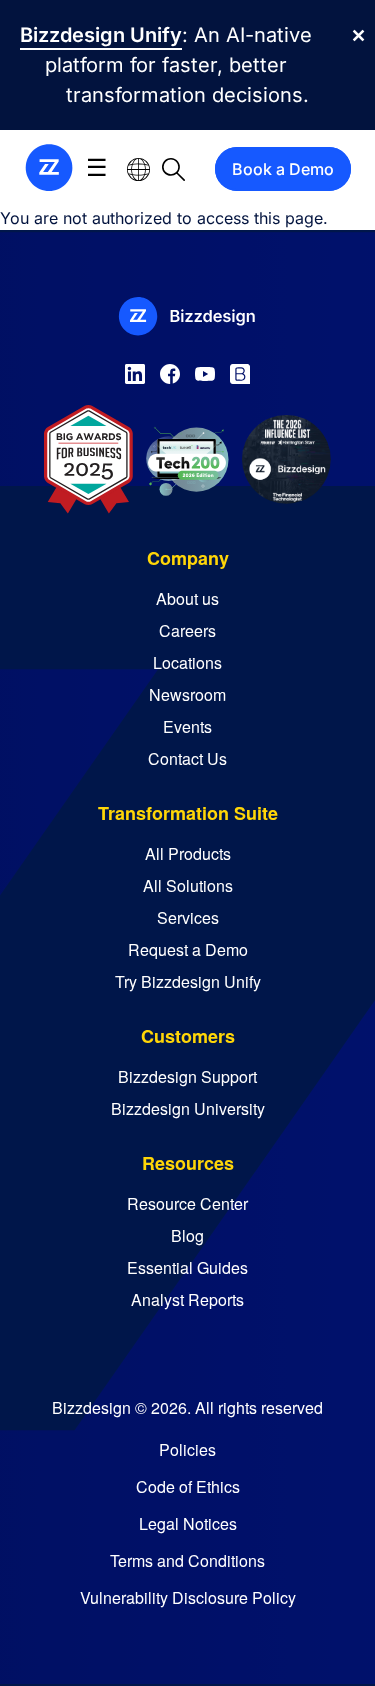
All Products (188, 853)
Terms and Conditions (187, 1560)
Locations (187, 662)
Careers (187, 630)
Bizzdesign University (188, 1108)
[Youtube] (205, 370)
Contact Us (187, 758)
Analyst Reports (187, 1299)
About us (187, 598)
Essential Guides (187, 1267)
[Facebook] (170, 370)
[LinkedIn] (135, 370)
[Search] (173, 168)
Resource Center (187, 1203)
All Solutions (188, 885)
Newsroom (187, 694)
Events (187, 726)
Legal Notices (188, 1523)
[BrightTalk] (240, 370)
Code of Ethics (188, 1486)
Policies (187, 1449)
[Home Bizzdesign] (49, 166)
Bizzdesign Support (187, 1076)
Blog (187, 1235)
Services (188, 917)
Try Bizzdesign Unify (188, 981)
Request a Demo (188, 949)
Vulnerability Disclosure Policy (188, 1597)
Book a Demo (283, 169)
